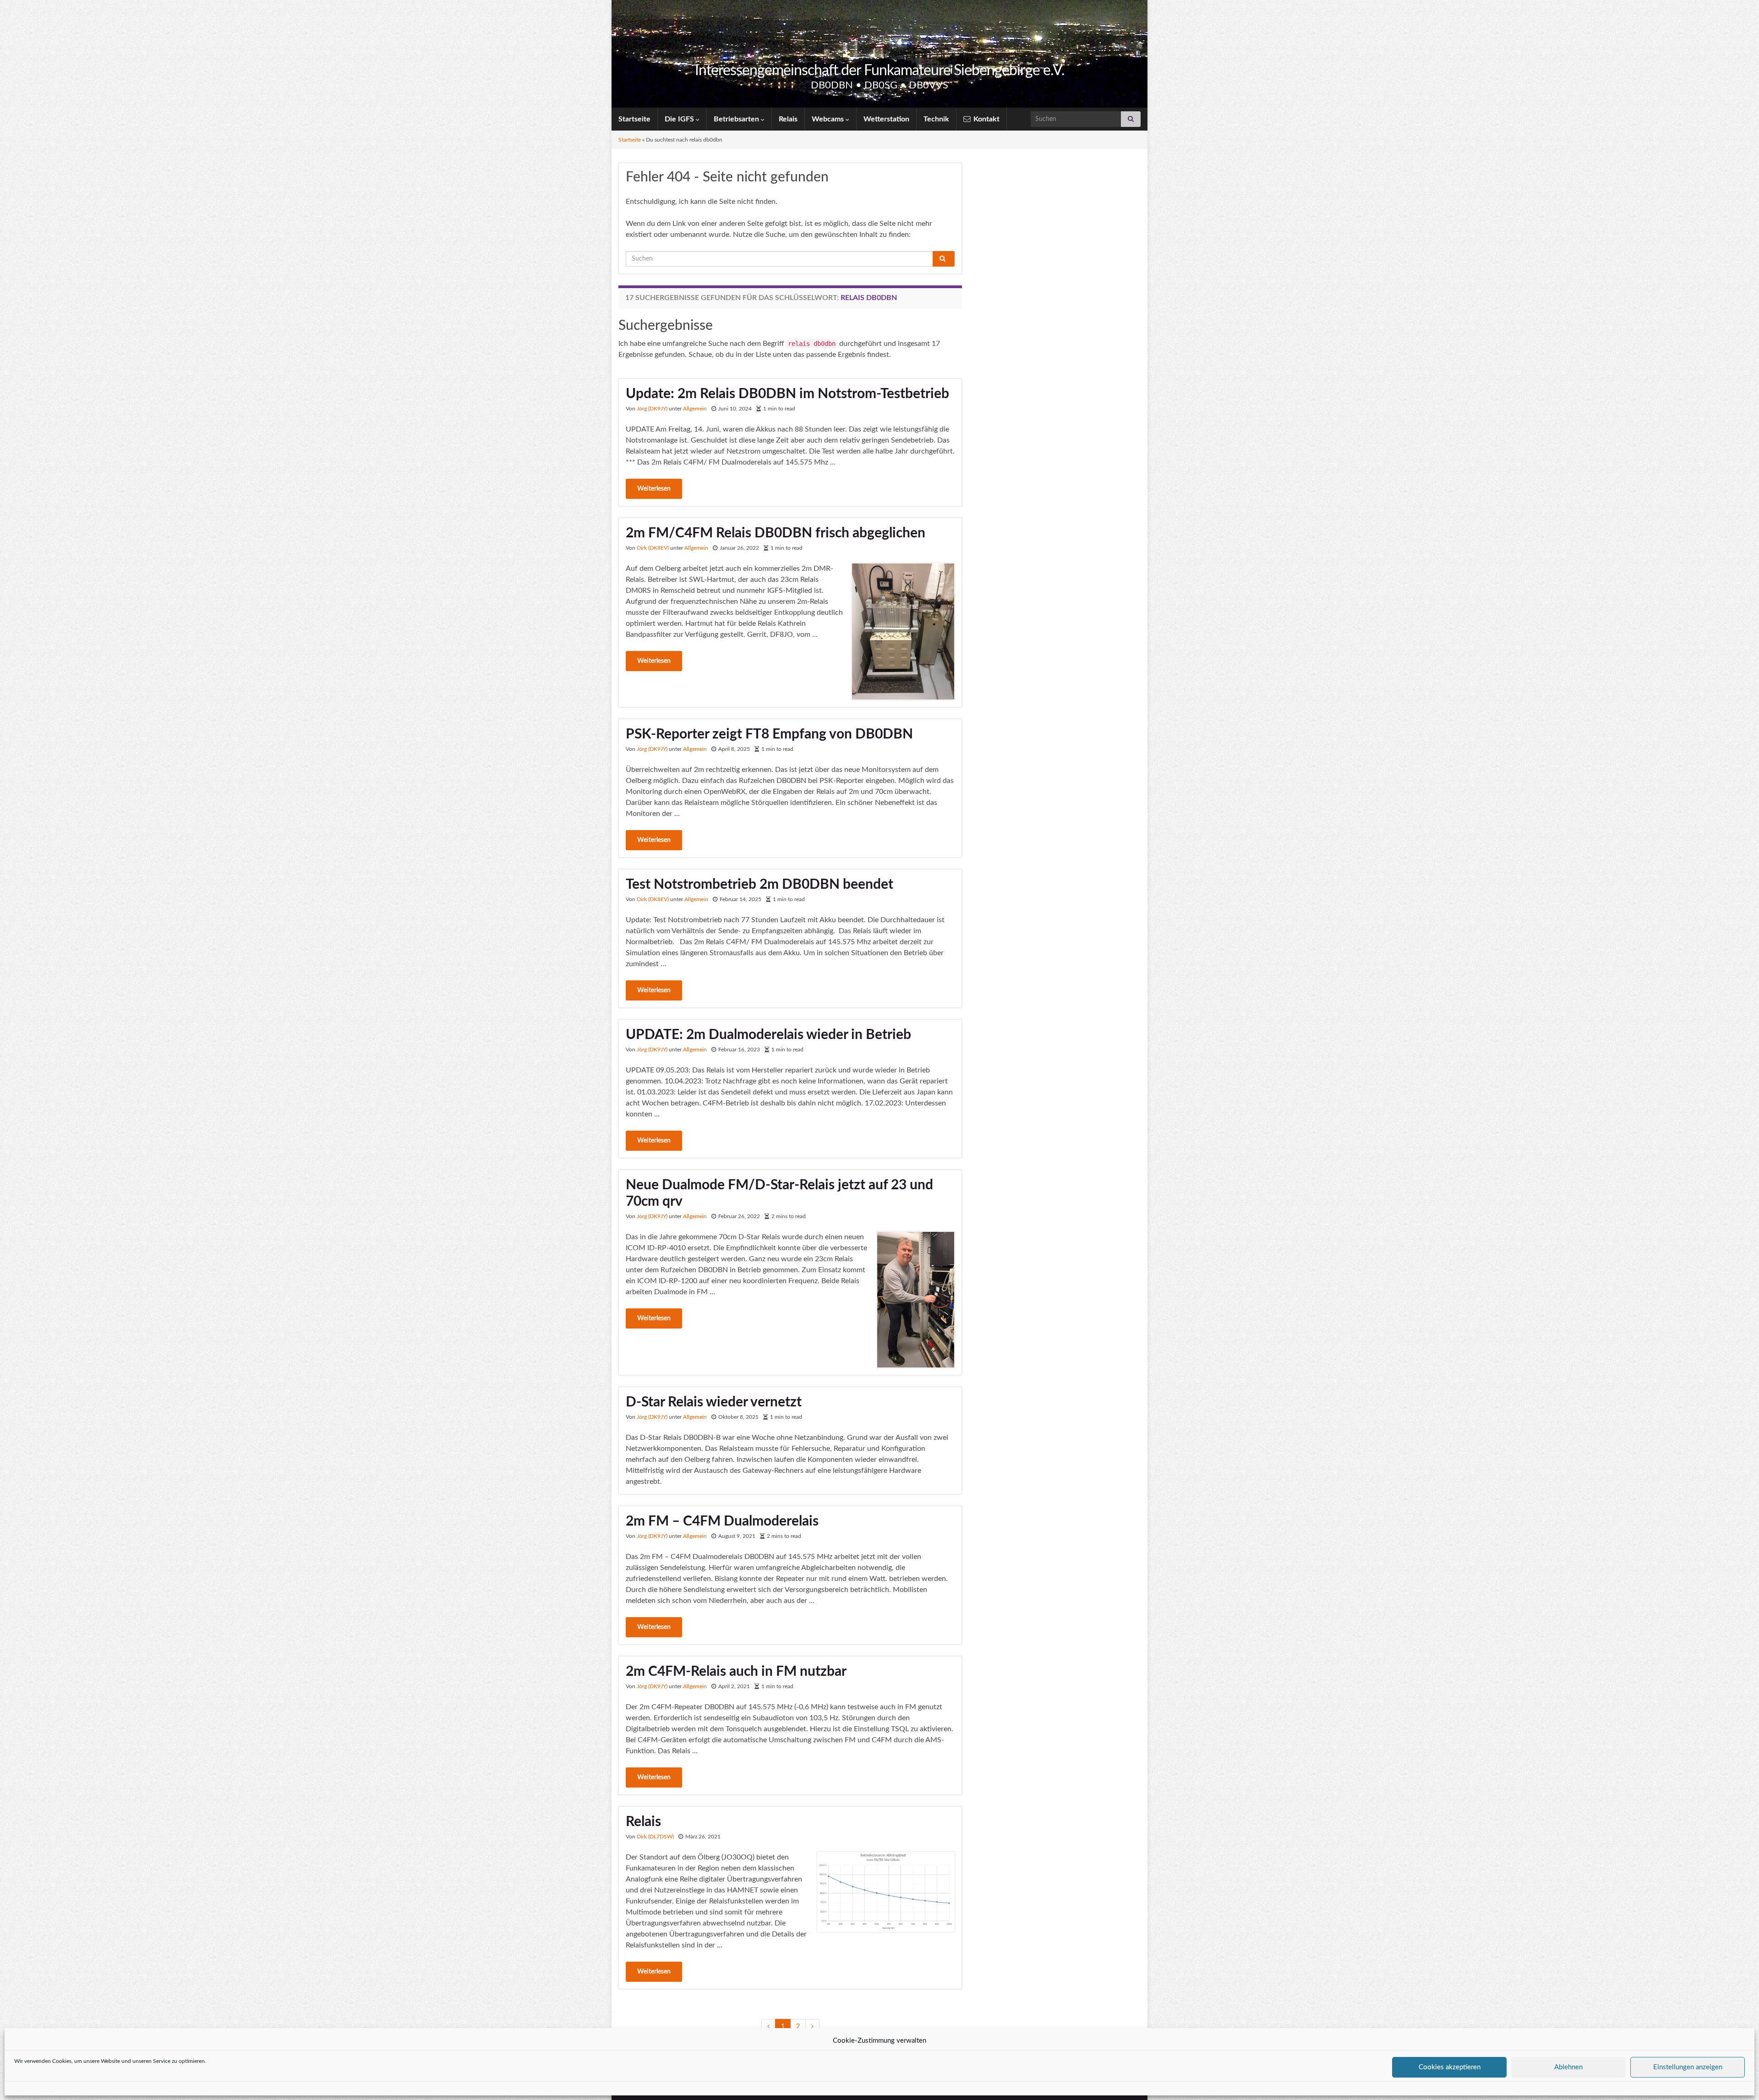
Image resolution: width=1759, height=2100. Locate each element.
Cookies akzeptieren (1450, 2067)
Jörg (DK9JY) (652, 409)
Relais (788, 119)
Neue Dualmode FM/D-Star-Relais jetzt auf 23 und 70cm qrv (779, 1193)
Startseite (634, 119)
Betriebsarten (737, 119)
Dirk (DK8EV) (653, 548)
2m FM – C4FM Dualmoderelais (722, 1521)
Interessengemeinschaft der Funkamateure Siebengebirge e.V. (880, 71)
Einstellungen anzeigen (1688, 2067)
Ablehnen (1568, 2067)
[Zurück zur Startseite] (879, 54)
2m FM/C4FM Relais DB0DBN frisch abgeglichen (776, 533)
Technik (936, 119)
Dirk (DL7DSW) (655, 1837)
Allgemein (695, 409)
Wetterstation (886, 119)
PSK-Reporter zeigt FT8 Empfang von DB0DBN (769, 734)
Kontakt (986, 119)
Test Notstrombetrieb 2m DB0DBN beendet (759, 885)
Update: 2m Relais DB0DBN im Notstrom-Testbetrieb (787, 394)
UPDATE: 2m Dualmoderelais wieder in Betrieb (768, 1035)
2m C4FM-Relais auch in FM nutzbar (736, 1672)
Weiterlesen (654, 489)
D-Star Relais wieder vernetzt (714, 1402)
